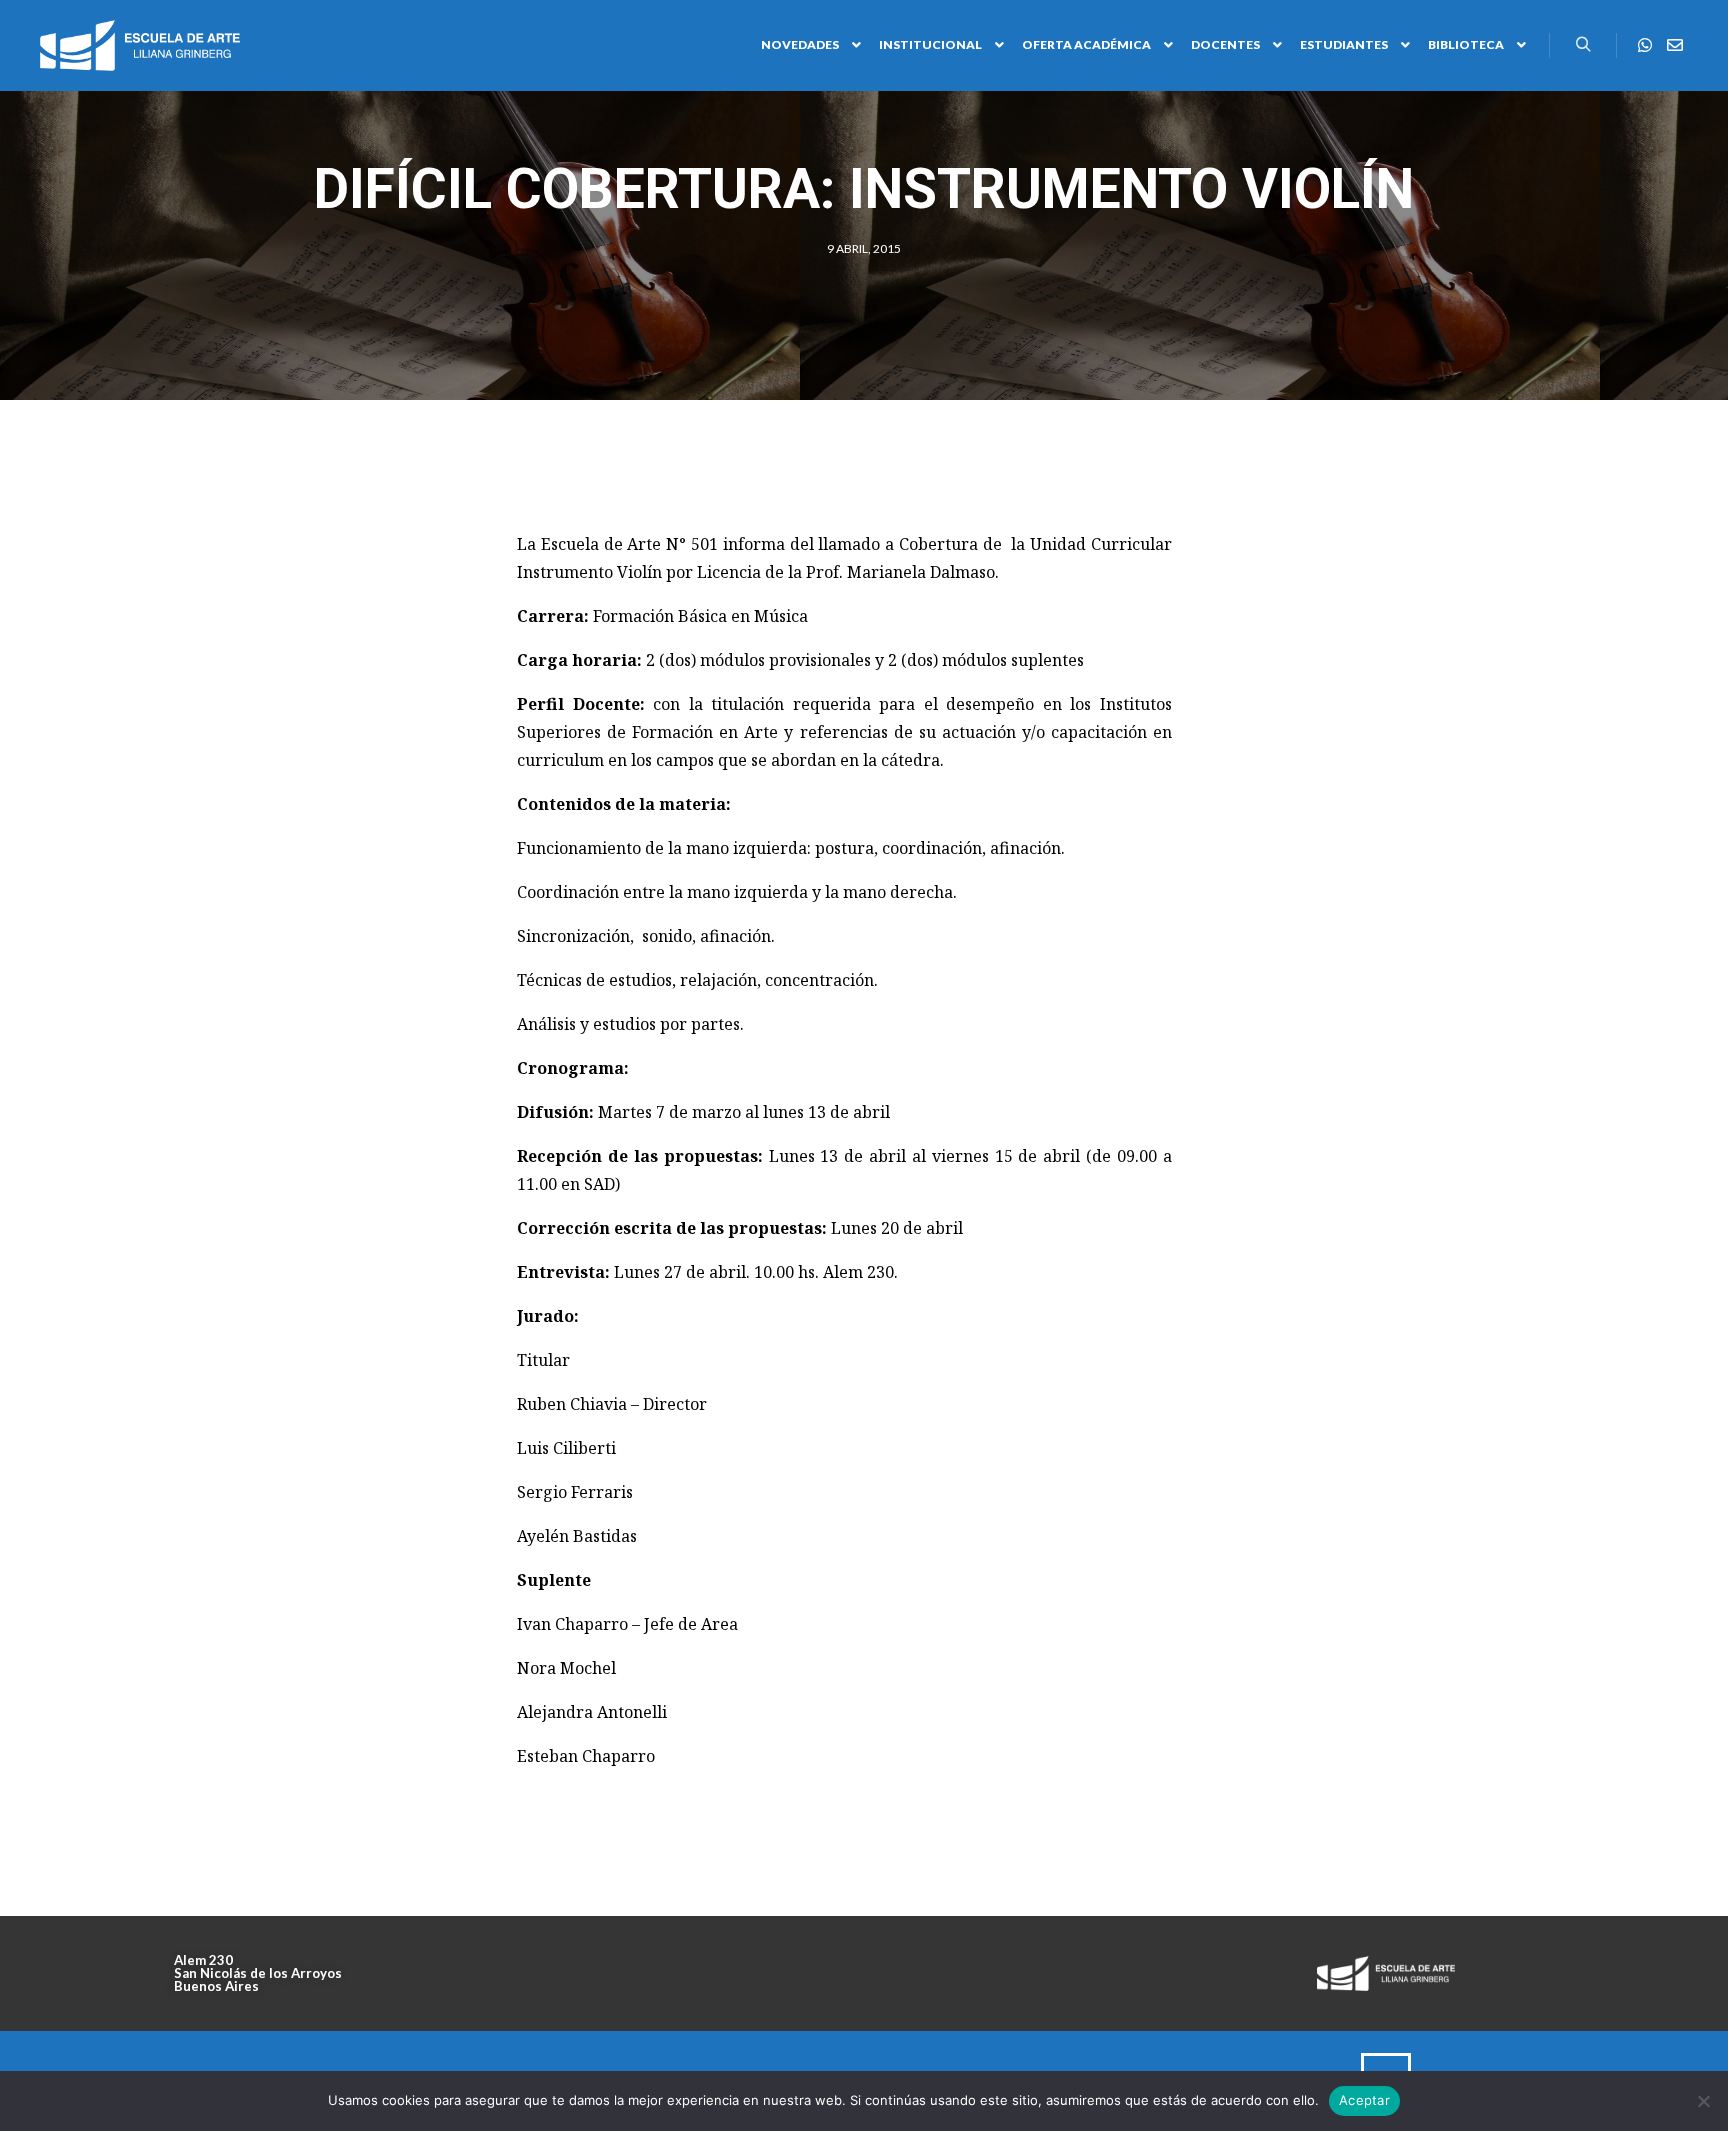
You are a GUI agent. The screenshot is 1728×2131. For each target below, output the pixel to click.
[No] (1703, 2101)
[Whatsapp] (1645, 45)
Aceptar (1364, 2100)
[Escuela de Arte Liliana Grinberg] (140, 45)
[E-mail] (1675, 45)
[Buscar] (1583, 45)
